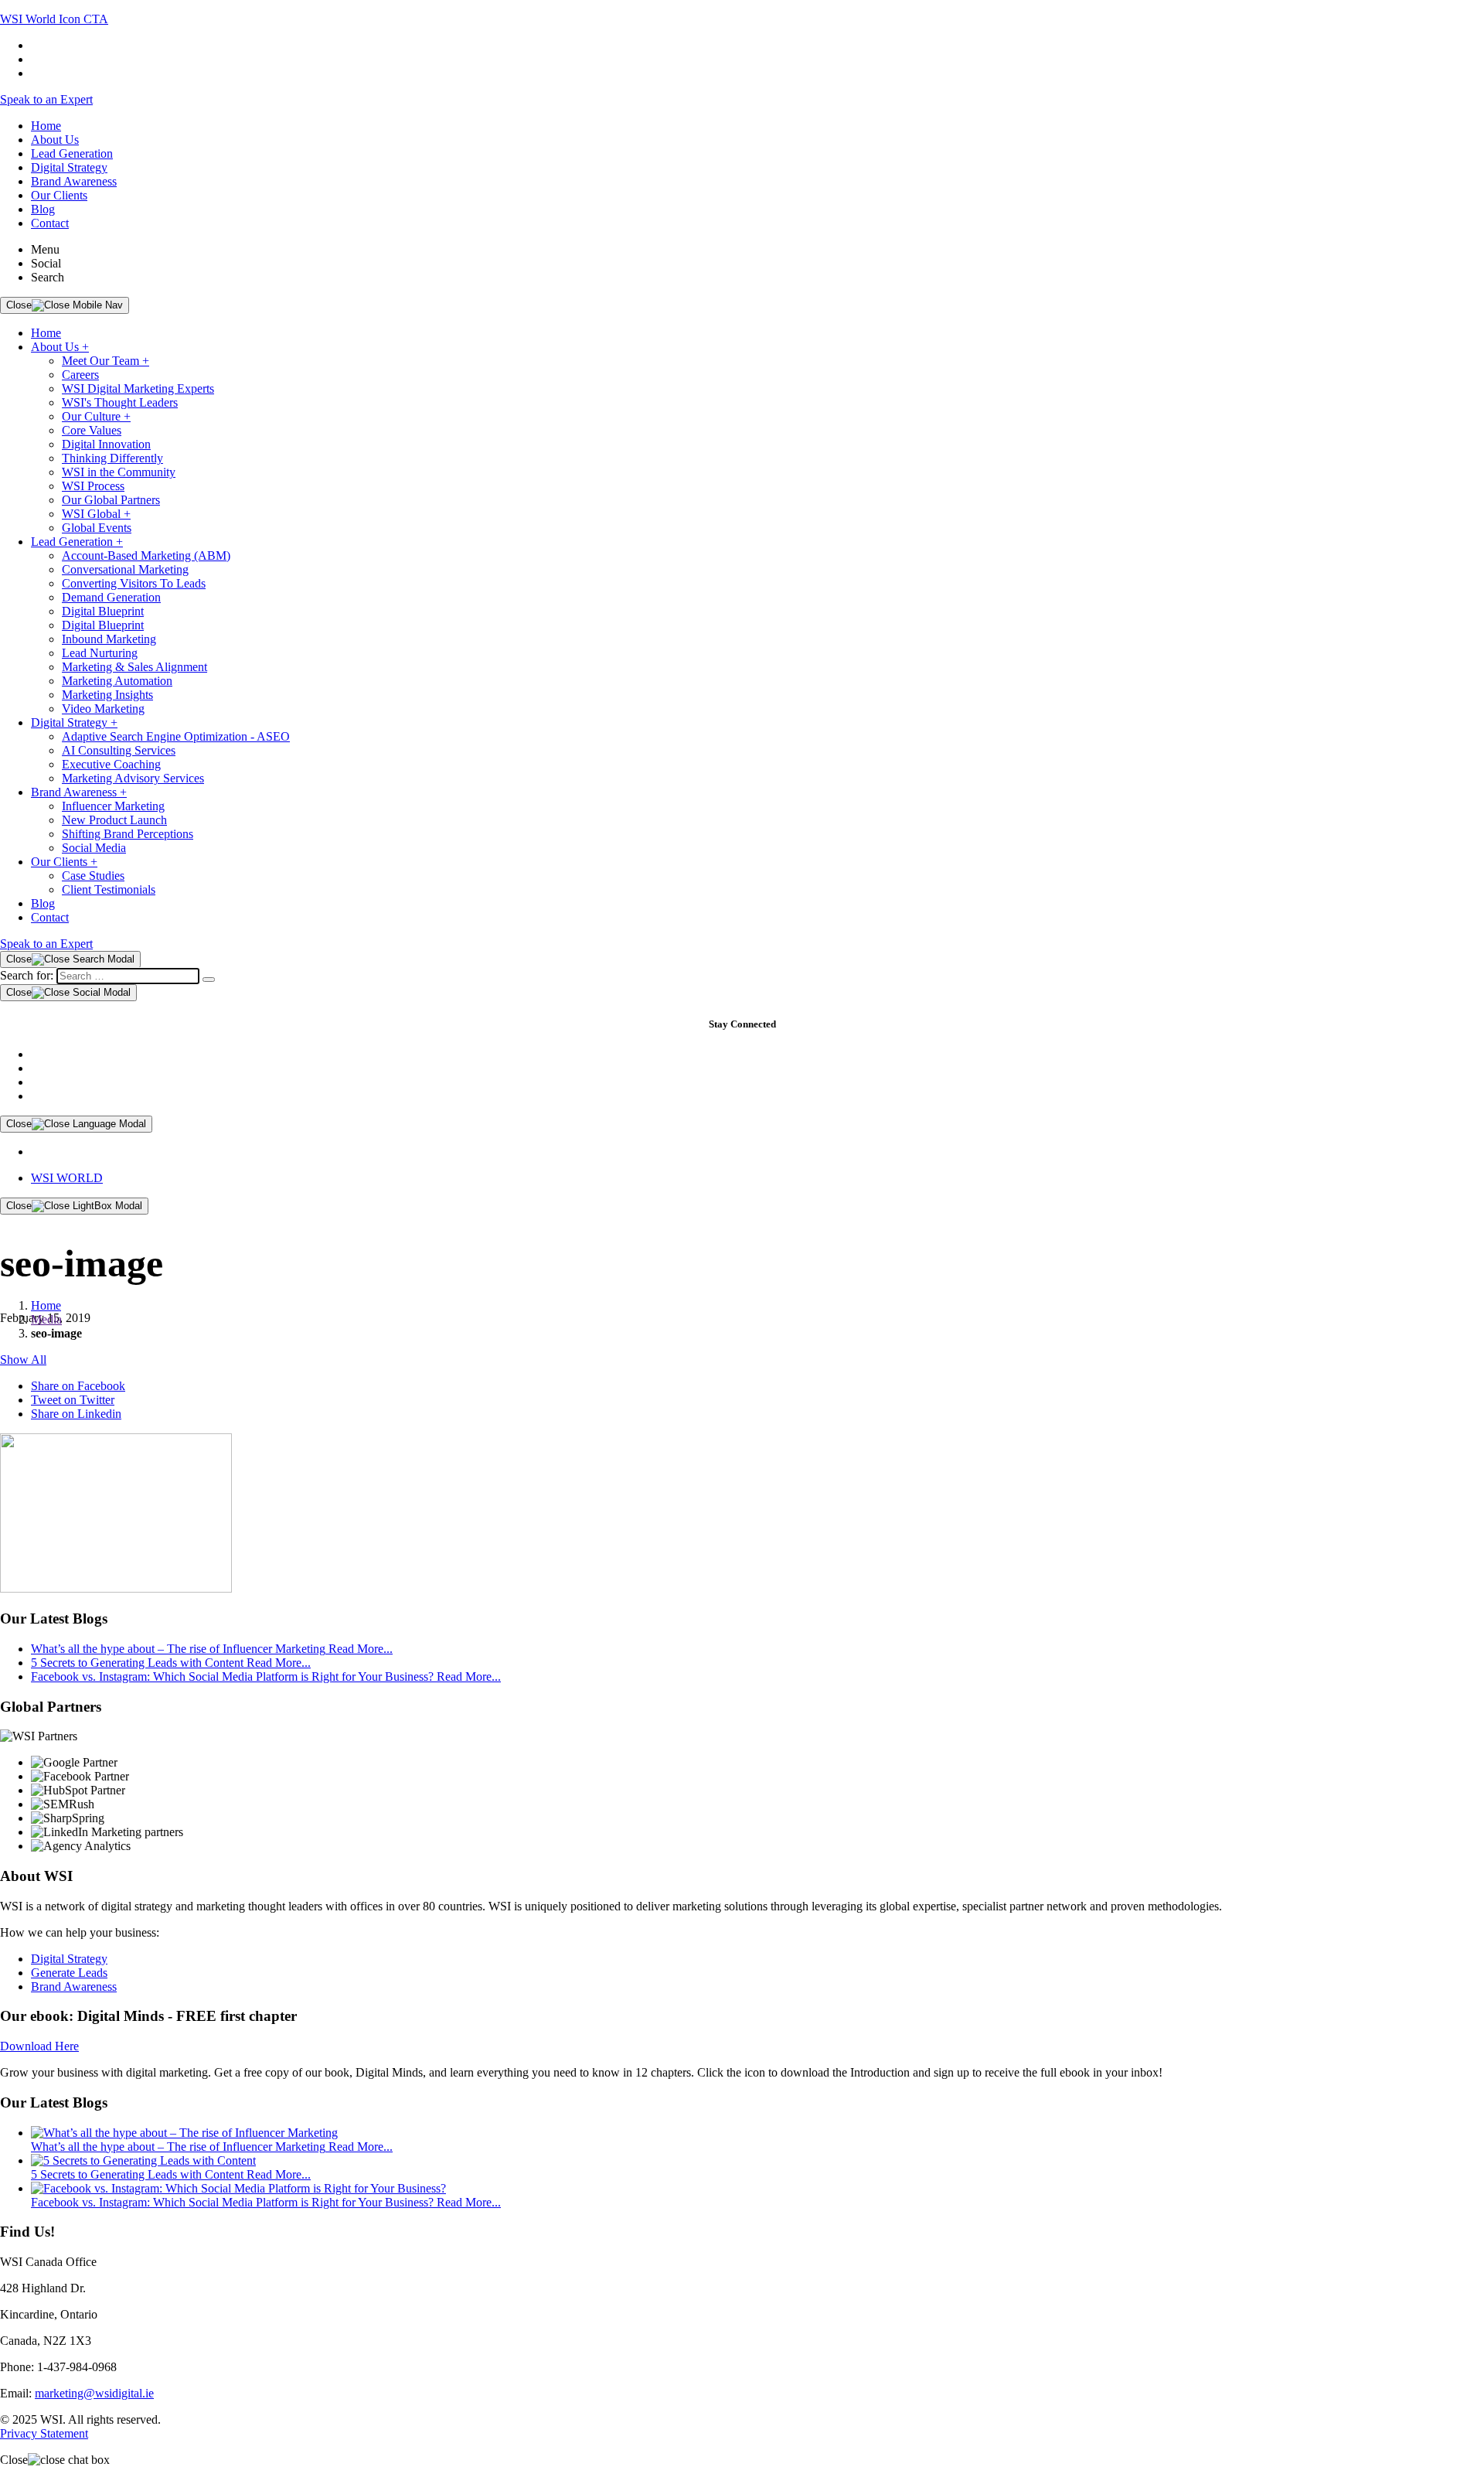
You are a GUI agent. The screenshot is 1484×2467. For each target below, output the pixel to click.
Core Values (92, 430)
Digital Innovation (106, 444)
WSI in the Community (119, 472)
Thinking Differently (112, 458)
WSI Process (93, 486)
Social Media (94, 848)
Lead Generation (72, 153)
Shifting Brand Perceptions (128, 834)
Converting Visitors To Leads (134, 583)
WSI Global (96, 514)
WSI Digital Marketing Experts (138, 388)
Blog (43, 209)
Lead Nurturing (100, 653)
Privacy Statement (44, 2433)
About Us (55, 140)
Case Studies (93, 876)
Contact (50, 223)
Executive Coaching (111, 764)
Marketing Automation (117, 681)
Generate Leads (69, 1973)
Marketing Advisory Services (133, 778)
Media (46, 1319)
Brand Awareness (74, 181)
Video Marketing (103, 709)
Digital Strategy (69, 167)
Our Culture (96, 416)
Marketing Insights (107, 695)
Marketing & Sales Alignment (134, 667)
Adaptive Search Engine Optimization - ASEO (176, 736)
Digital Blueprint (103, 611)
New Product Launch (114, 820)
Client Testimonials (109, 889)
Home (46, 126)
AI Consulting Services (119, 750)
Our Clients (59, 195)
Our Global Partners (111, 500)
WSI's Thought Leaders (120, 402)
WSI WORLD (67, 1178)
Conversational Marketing (125, 569)
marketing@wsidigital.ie (94, 2393)
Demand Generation (111, 597)
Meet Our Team (106, 361)
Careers (80, 375)
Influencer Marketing (113, 806)
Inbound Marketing (109, 639)
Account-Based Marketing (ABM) (146, 555)
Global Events (97, 528)
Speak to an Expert (46, 99)
